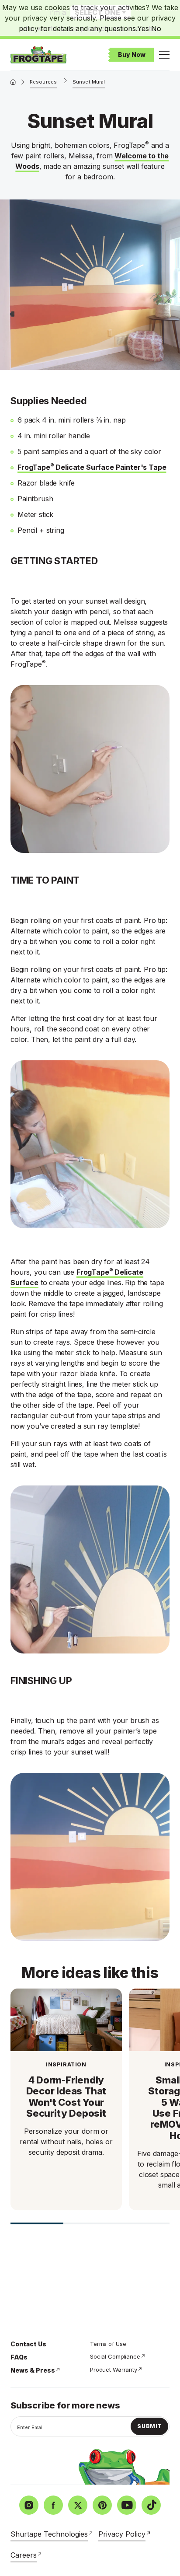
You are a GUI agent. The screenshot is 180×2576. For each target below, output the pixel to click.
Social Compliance (115, 2356)
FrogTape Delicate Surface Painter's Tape (92, 467)
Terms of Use (108, 2344)
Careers (24, 2555)
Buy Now (132, 54)
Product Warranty (114, 2370)
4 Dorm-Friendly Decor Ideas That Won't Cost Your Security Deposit (66, 2097)
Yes (143, 28)
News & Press (33, 2370)
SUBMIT (149, 2426)
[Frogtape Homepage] (38, 55)
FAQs (19, 2357)
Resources (43, 82)
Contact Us (28, 2344)
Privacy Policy (122, 2534)
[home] (13, 82)
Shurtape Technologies (49, 2534)
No (156, 28)
